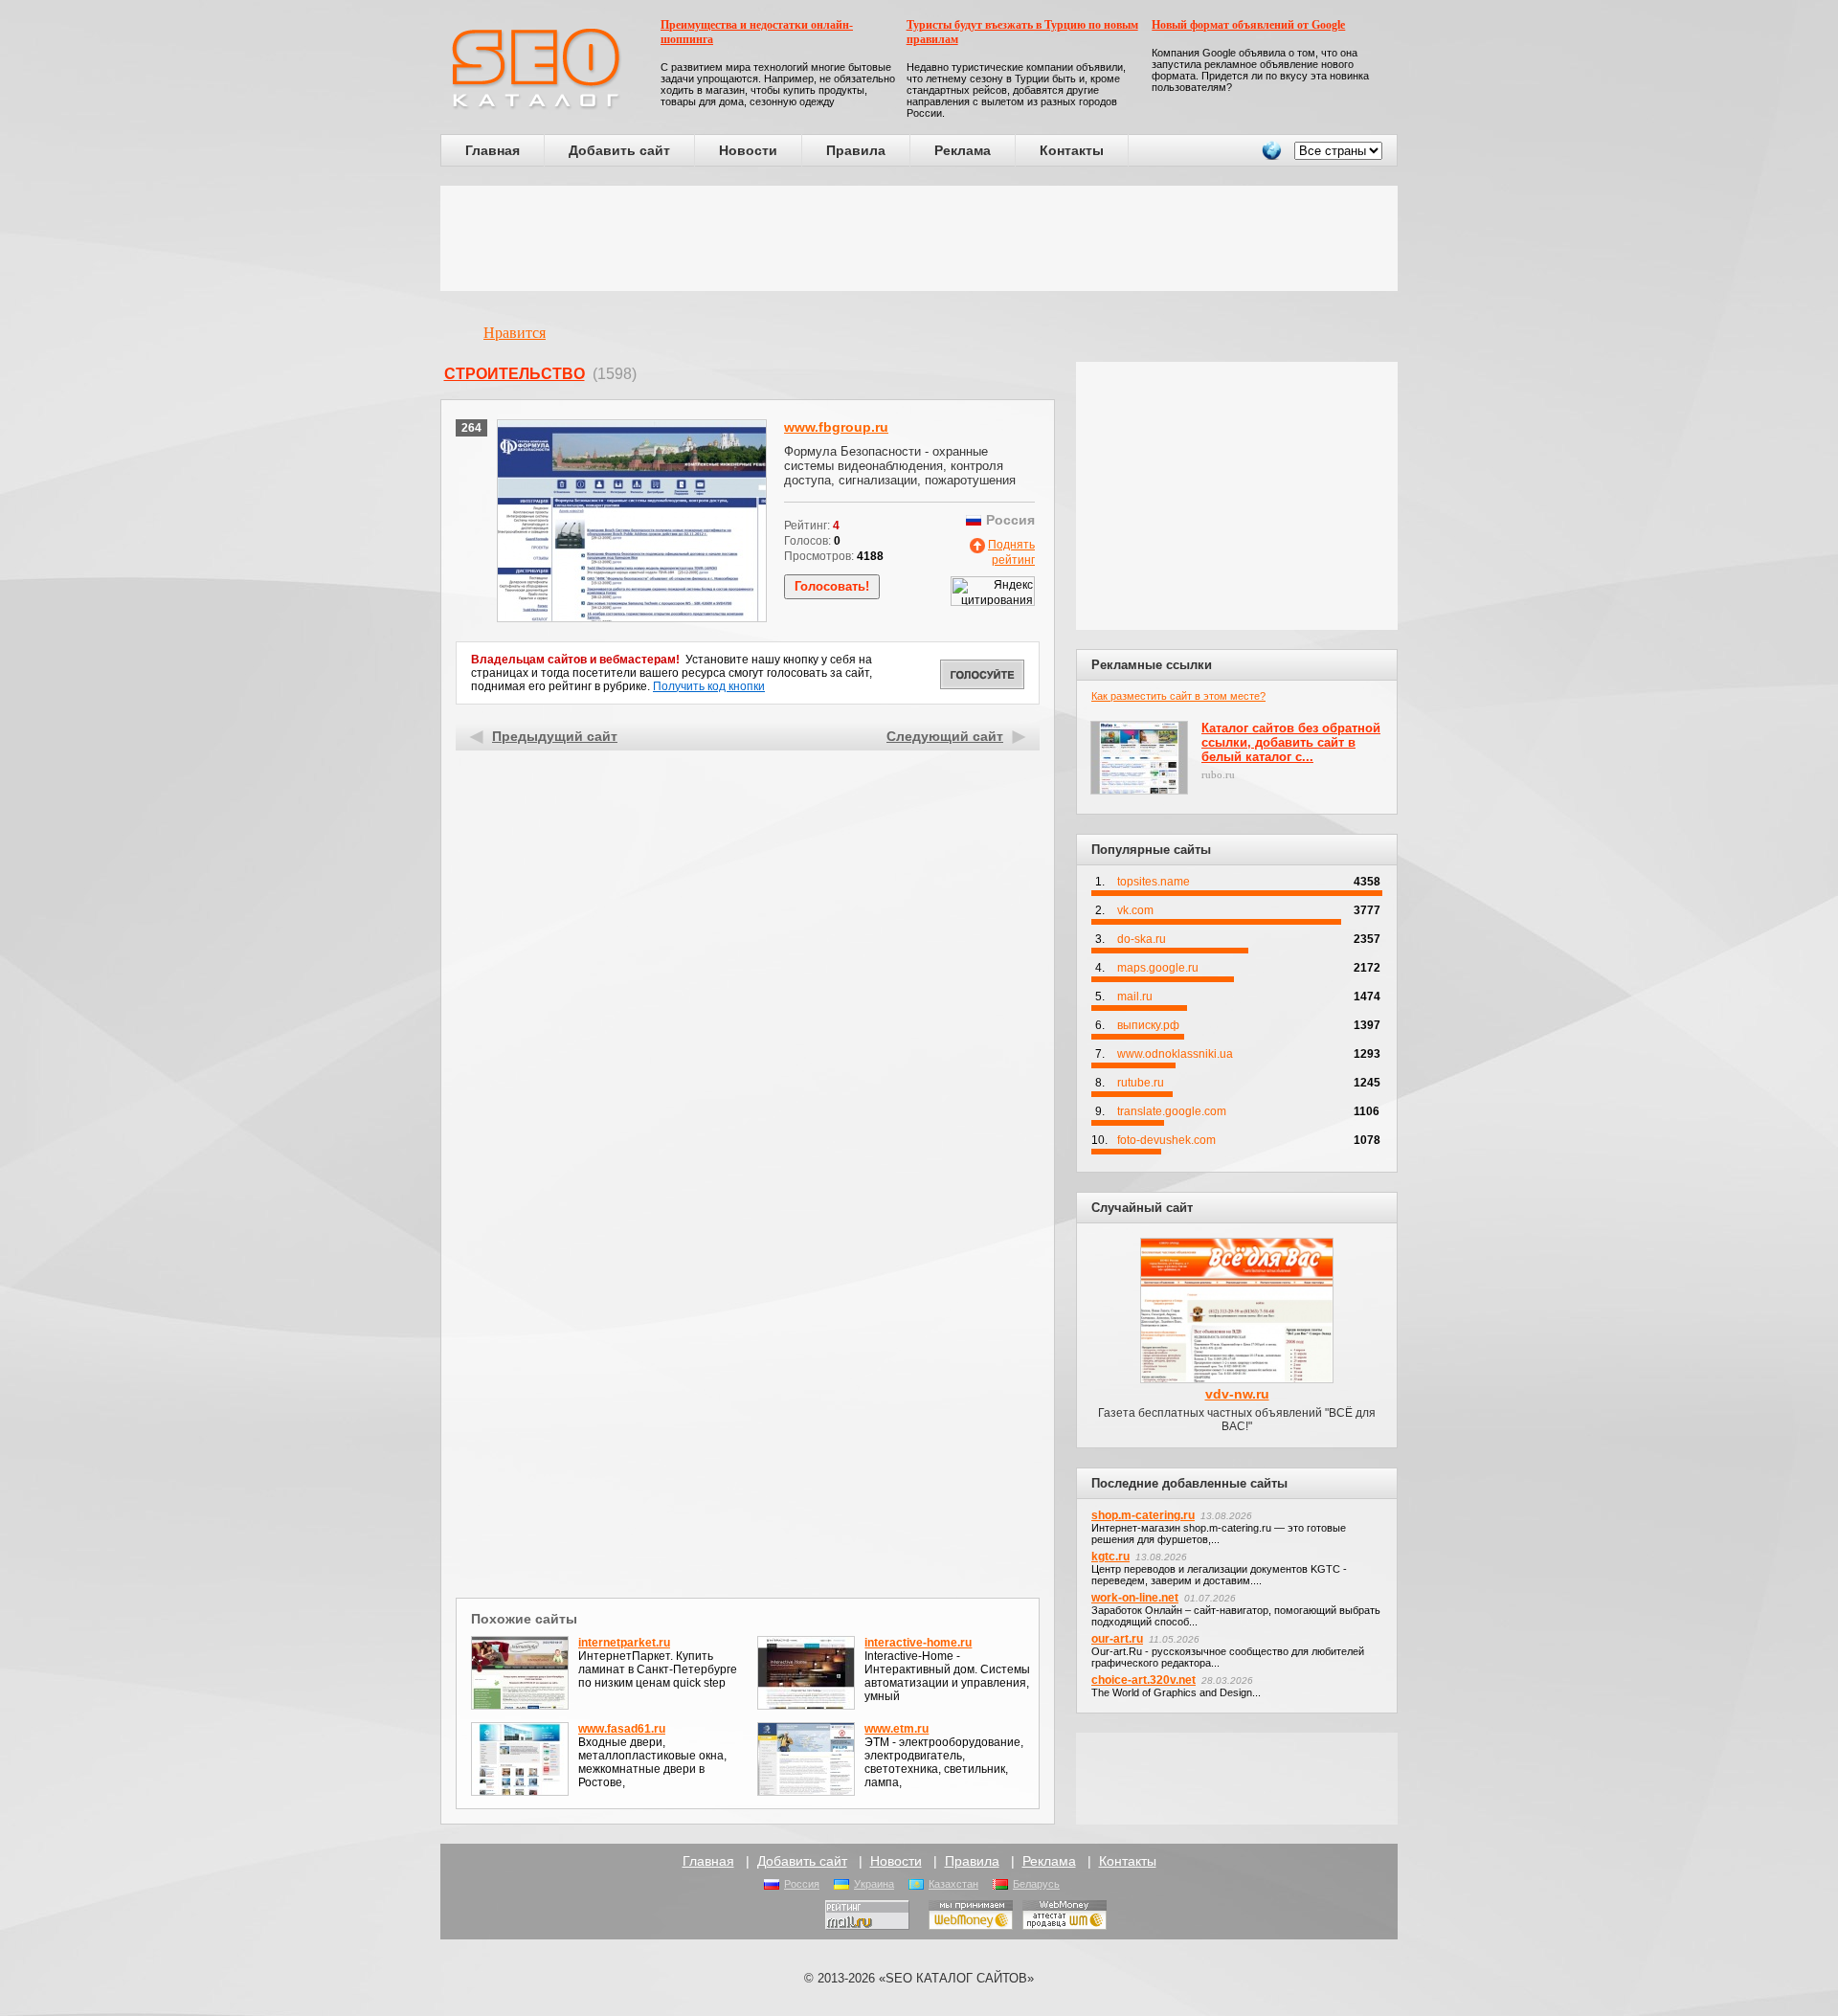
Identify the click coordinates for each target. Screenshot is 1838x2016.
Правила (856, 150)
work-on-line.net (1135, 1598)
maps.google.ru (1158, 968)
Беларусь (1036, 1884)
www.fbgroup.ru (836, 427)
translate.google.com (1172, 1111)
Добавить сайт (619, 150)
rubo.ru (1218, 774)
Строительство (515, 374)
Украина (874, 1884)
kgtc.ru (1110, 1557)
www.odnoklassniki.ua (1175, 1054)
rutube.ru (1141, 1083)
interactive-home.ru (918, 1643)
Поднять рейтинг (1011, 552)
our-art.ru (1117, 1639)
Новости (748, 150)
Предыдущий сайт (555, 736)
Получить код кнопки (709, 686)
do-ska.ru (1142, 939)
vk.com (1135, 910)
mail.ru (1135, 997)
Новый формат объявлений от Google (1248, 25)
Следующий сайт (945, 736)
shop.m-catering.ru (1143, 1515)
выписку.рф (1148, 1025)
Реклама (963, 150)
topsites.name (1154, 882)
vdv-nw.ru (1237, 1394)
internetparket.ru (624, 1643)
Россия (802, 1884)
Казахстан (953, 1884)
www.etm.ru (897, 1729)
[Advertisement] (919, 238)
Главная (493, 150)
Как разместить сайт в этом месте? (1178, 696)
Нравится (515, 333)
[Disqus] (748, 1344)
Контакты (1072, 150)
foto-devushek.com (1166, 1140)
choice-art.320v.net (1143, 1680)
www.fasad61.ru (622, 1729)
